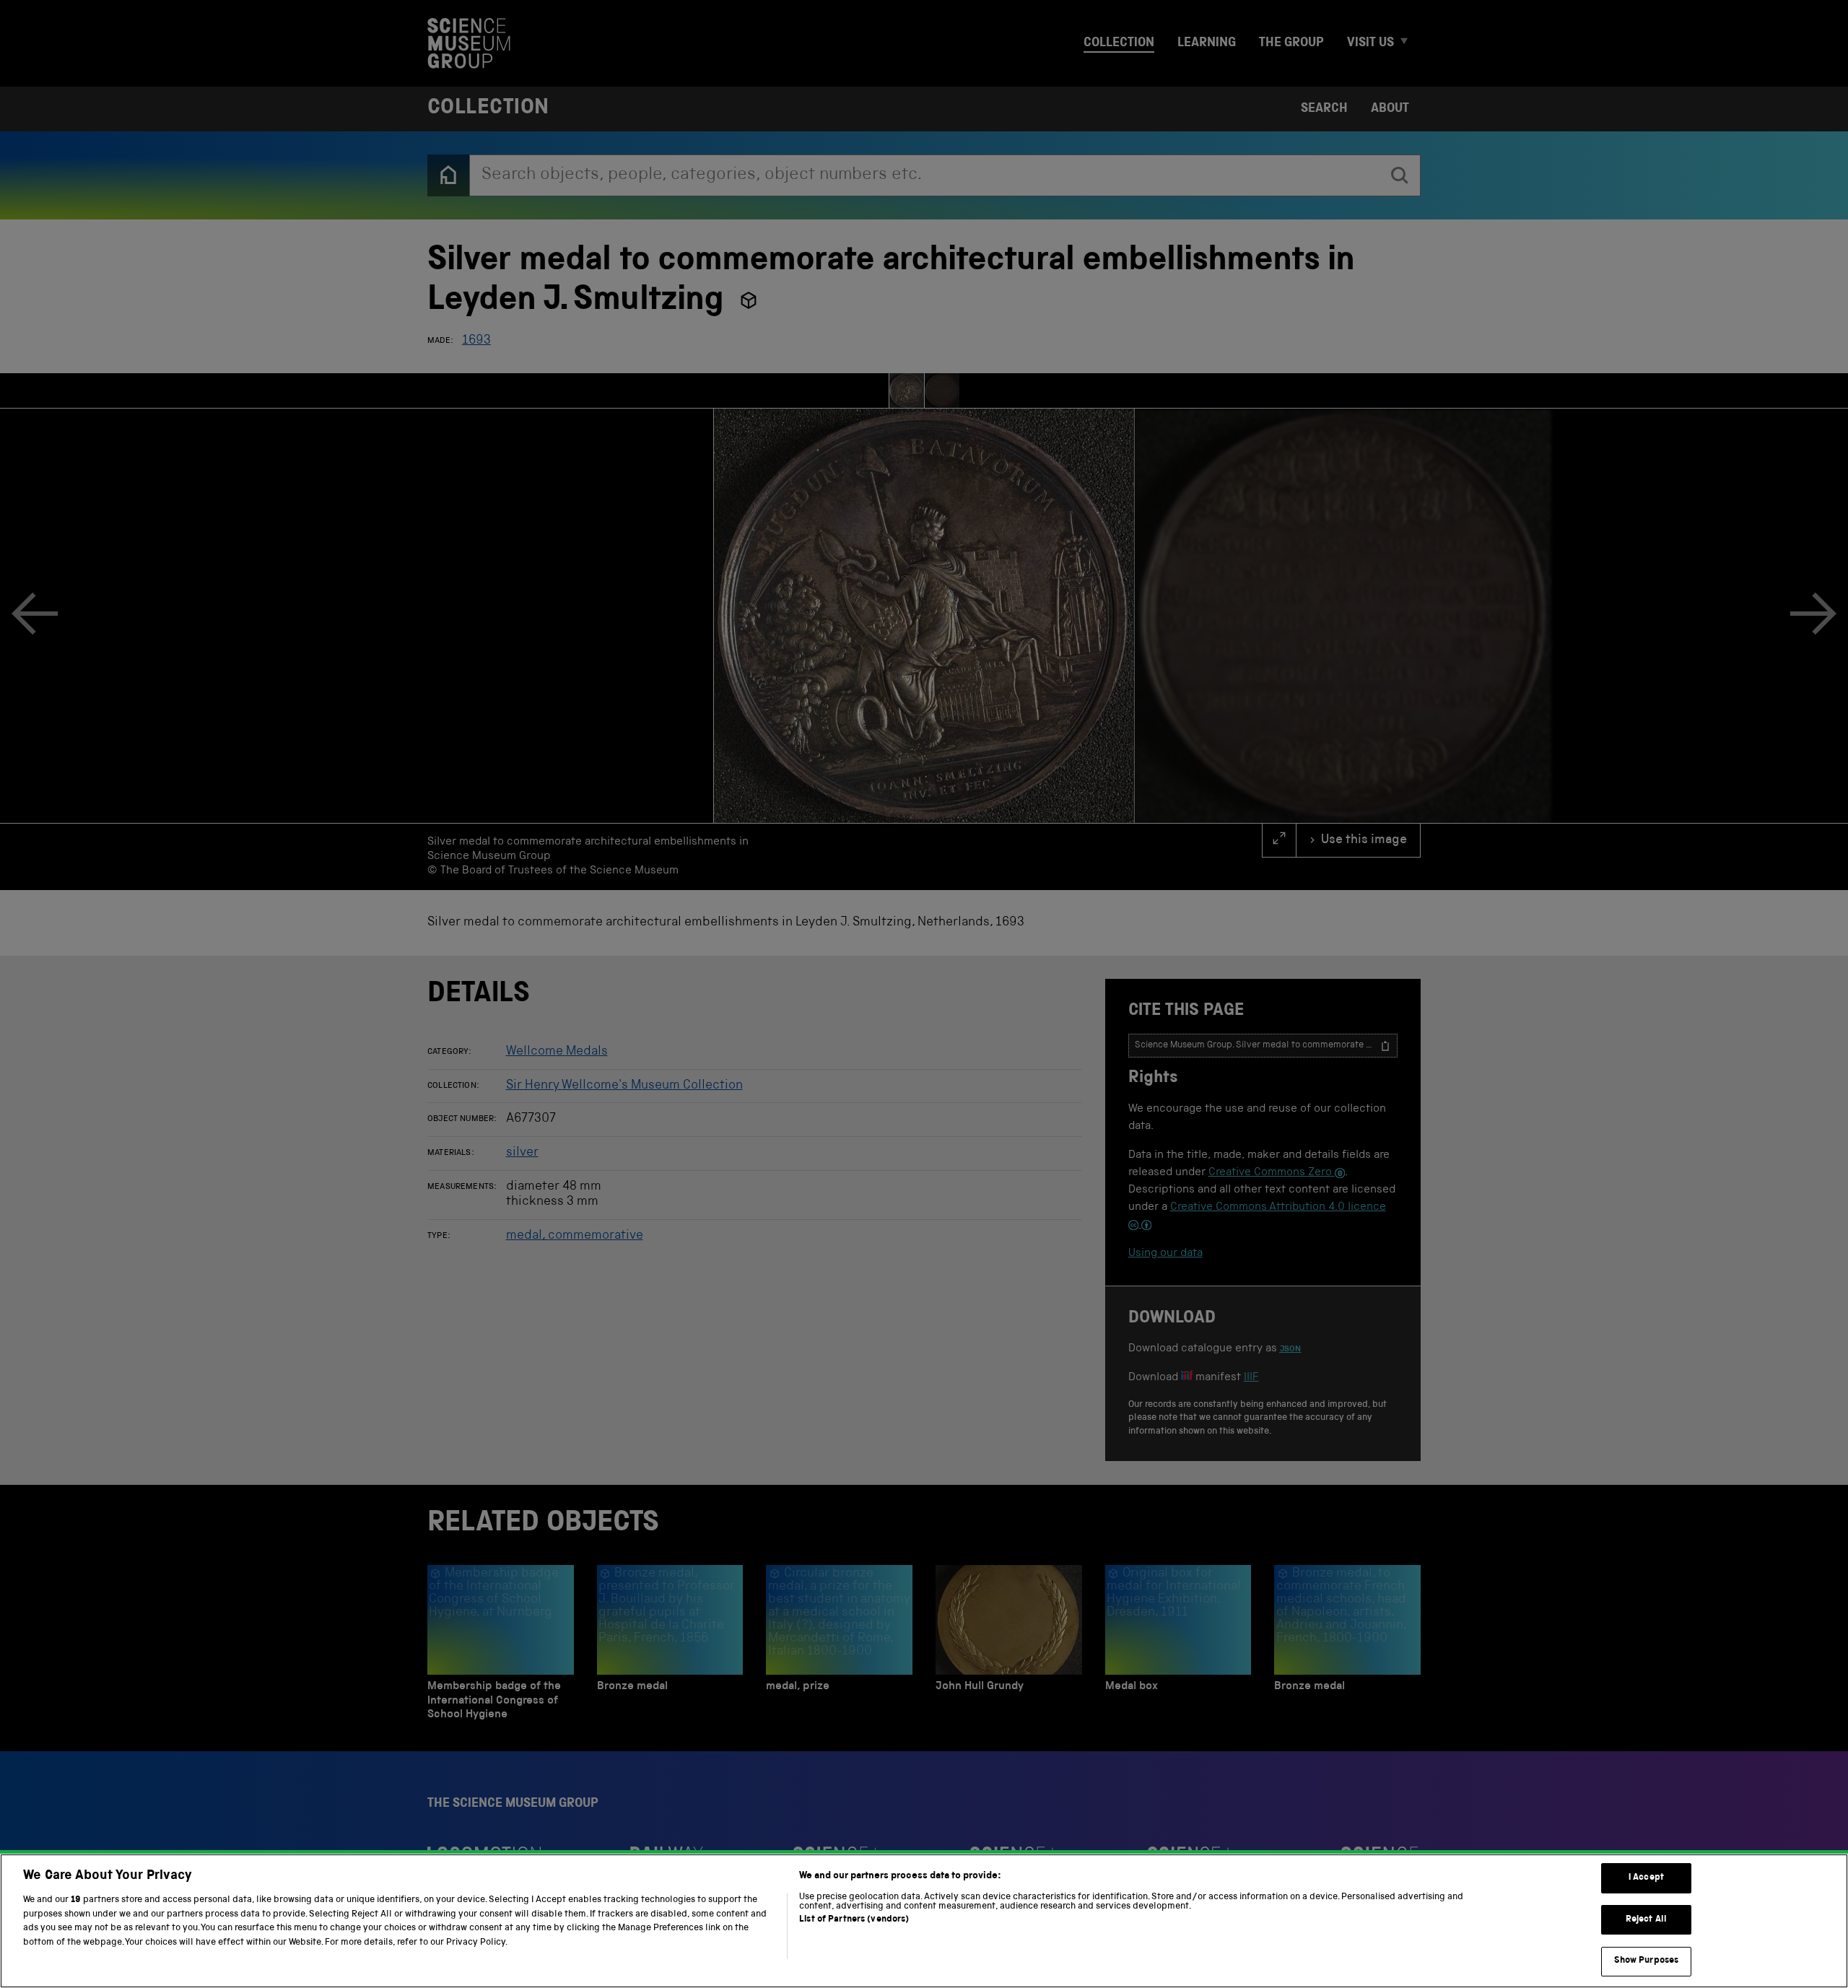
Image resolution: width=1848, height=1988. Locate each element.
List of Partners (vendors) (854, 1920)
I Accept (1646, 1878)
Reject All (1646, 1920)
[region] (924, 1921)
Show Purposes (1647, 1961)
